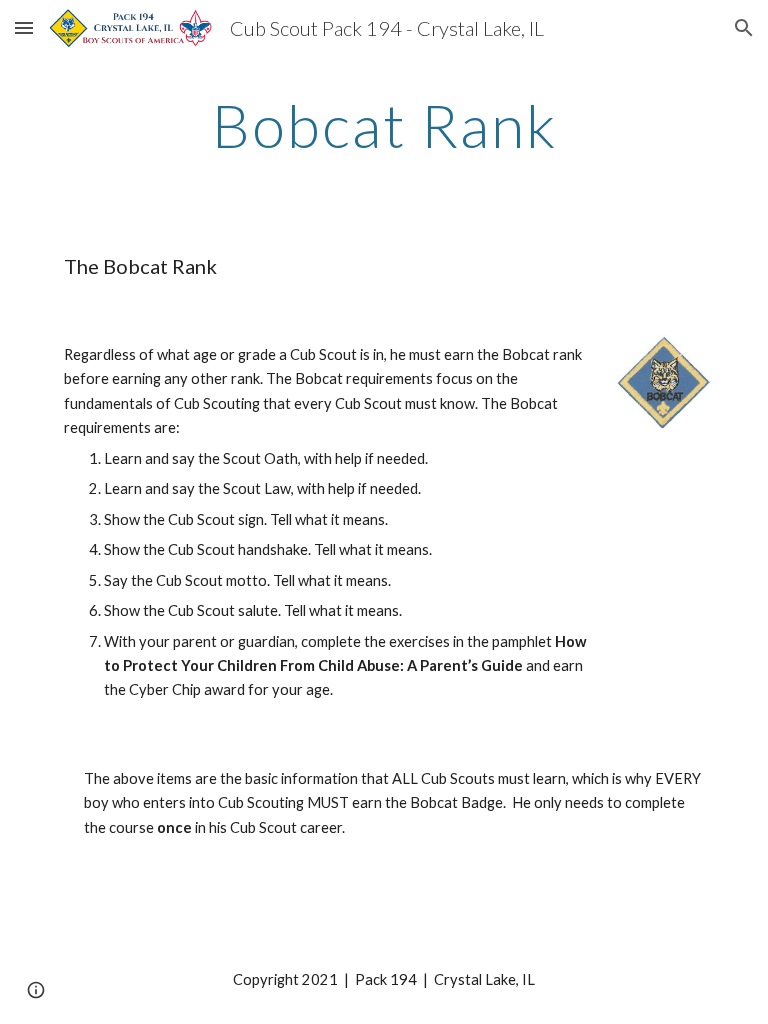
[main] (383, 125)
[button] (24, 27)
